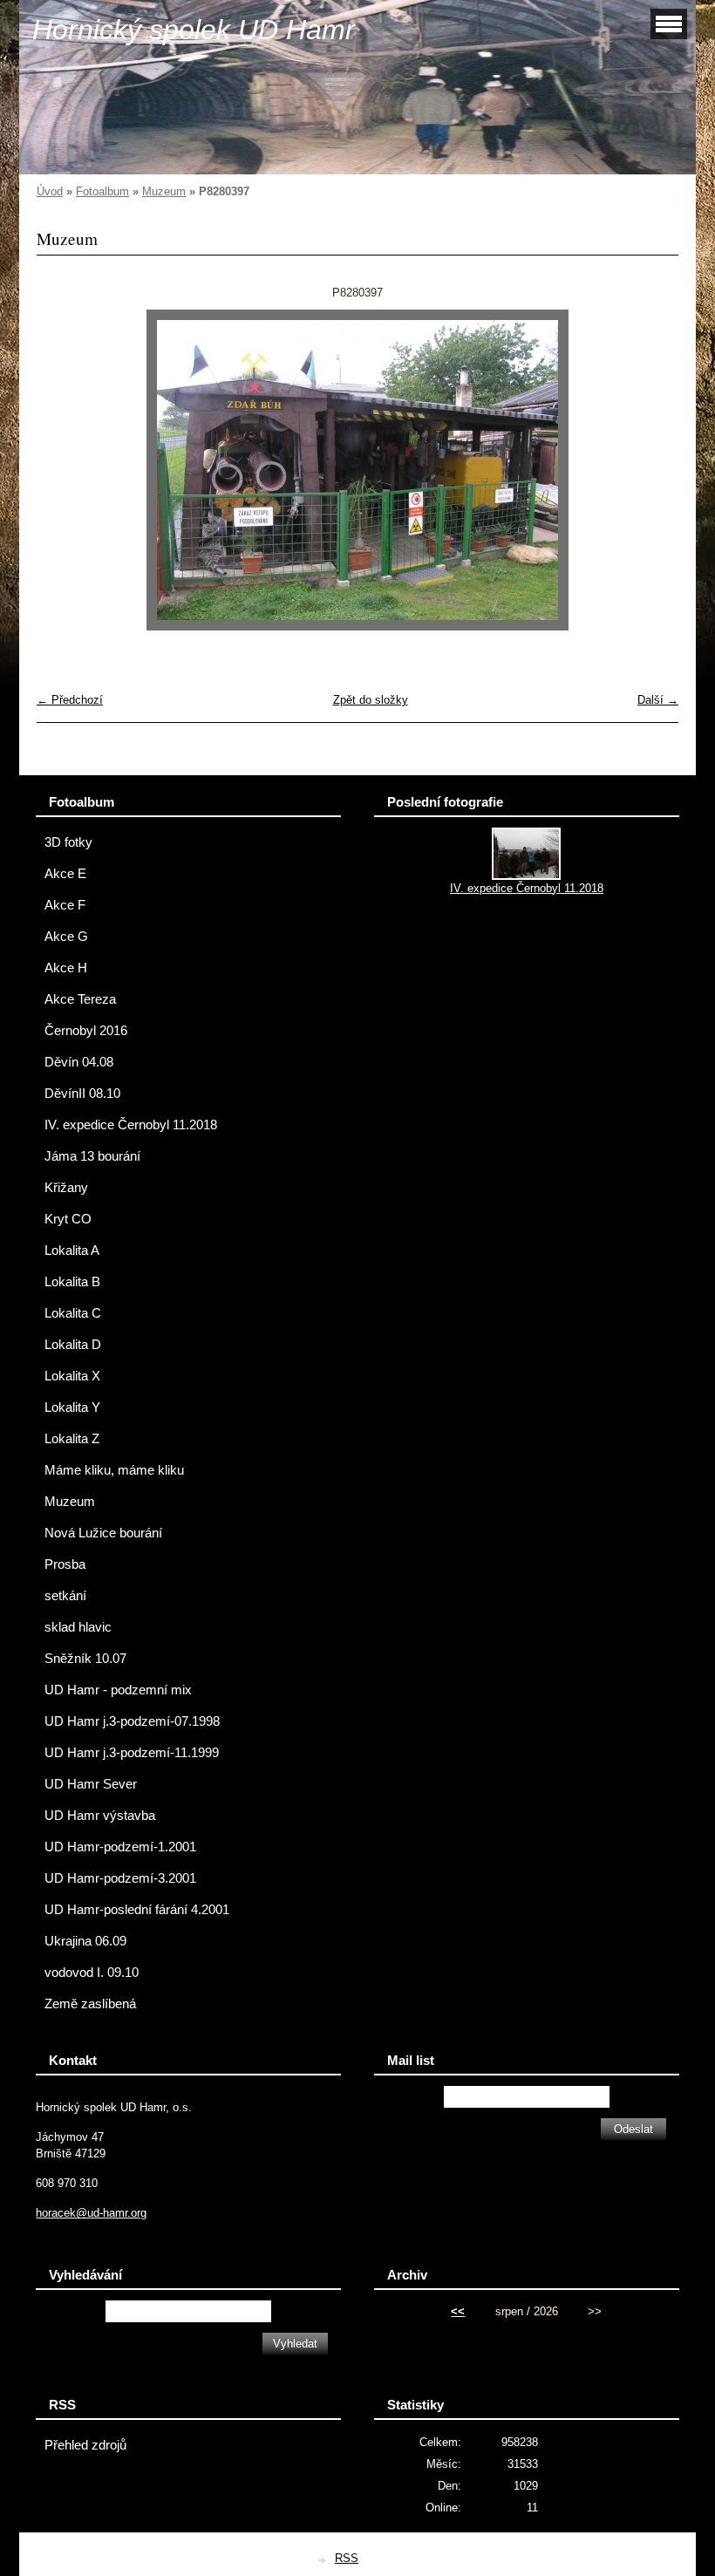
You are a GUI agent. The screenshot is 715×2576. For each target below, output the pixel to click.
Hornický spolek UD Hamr (194, 30)
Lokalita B (72, 1282)
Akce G (66, 937)
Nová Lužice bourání (103, 1533)
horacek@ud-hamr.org (91, 2213)
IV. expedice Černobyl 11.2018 (131, 1125)
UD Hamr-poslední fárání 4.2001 (137, 1910)
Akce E (65, 874)
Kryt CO (68, 1219)
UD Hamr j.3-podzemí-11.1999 (132, 1753)
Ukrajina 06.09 (85, 1941)
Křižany (66, 1188)
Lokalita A (72, 1251)
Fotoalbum (102, 191)
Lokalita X (72, 1376)
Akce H (66, 968)
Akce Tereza (80, 999)
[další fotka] (650, 470)
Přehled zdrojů (85, 2445)
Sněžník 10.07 (85, 1659)
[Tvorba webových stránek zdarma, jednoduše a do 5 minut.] (323, 2560)
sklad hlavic (78, 1627)
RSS (347, 2558)
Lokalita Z (72, 1439)
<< (458, 2311)
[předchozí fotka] (65, 470)
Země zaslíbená (90, 2004)
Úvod (50, 191)
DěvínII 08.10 (82, 1094)
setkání (65, 1596)
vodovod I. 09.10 (92, 1973)
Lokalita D (73, 1345)
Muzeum (164, 191)
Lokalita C (73, 1313)
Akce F (65, 905)
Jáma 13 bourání (92, 1156)
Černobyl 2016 (86, 1031)
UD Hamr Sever (91, 1784)
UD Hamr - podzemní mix (118, 1690)
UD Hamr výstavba (100, 1816)
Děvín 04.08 (79, 1062)
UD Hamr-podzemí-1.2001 (120, 1847)
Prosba (65, 1564)
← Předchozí (70, 700)
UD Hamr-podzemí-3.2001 (120, 1878)
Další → (658, 700)
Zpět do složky (371, 700)
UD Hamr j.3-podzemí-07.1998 (132, 1721)
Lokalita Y (72, 1407)
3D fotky (68, 842)
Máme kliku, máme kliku (114, 1470)
